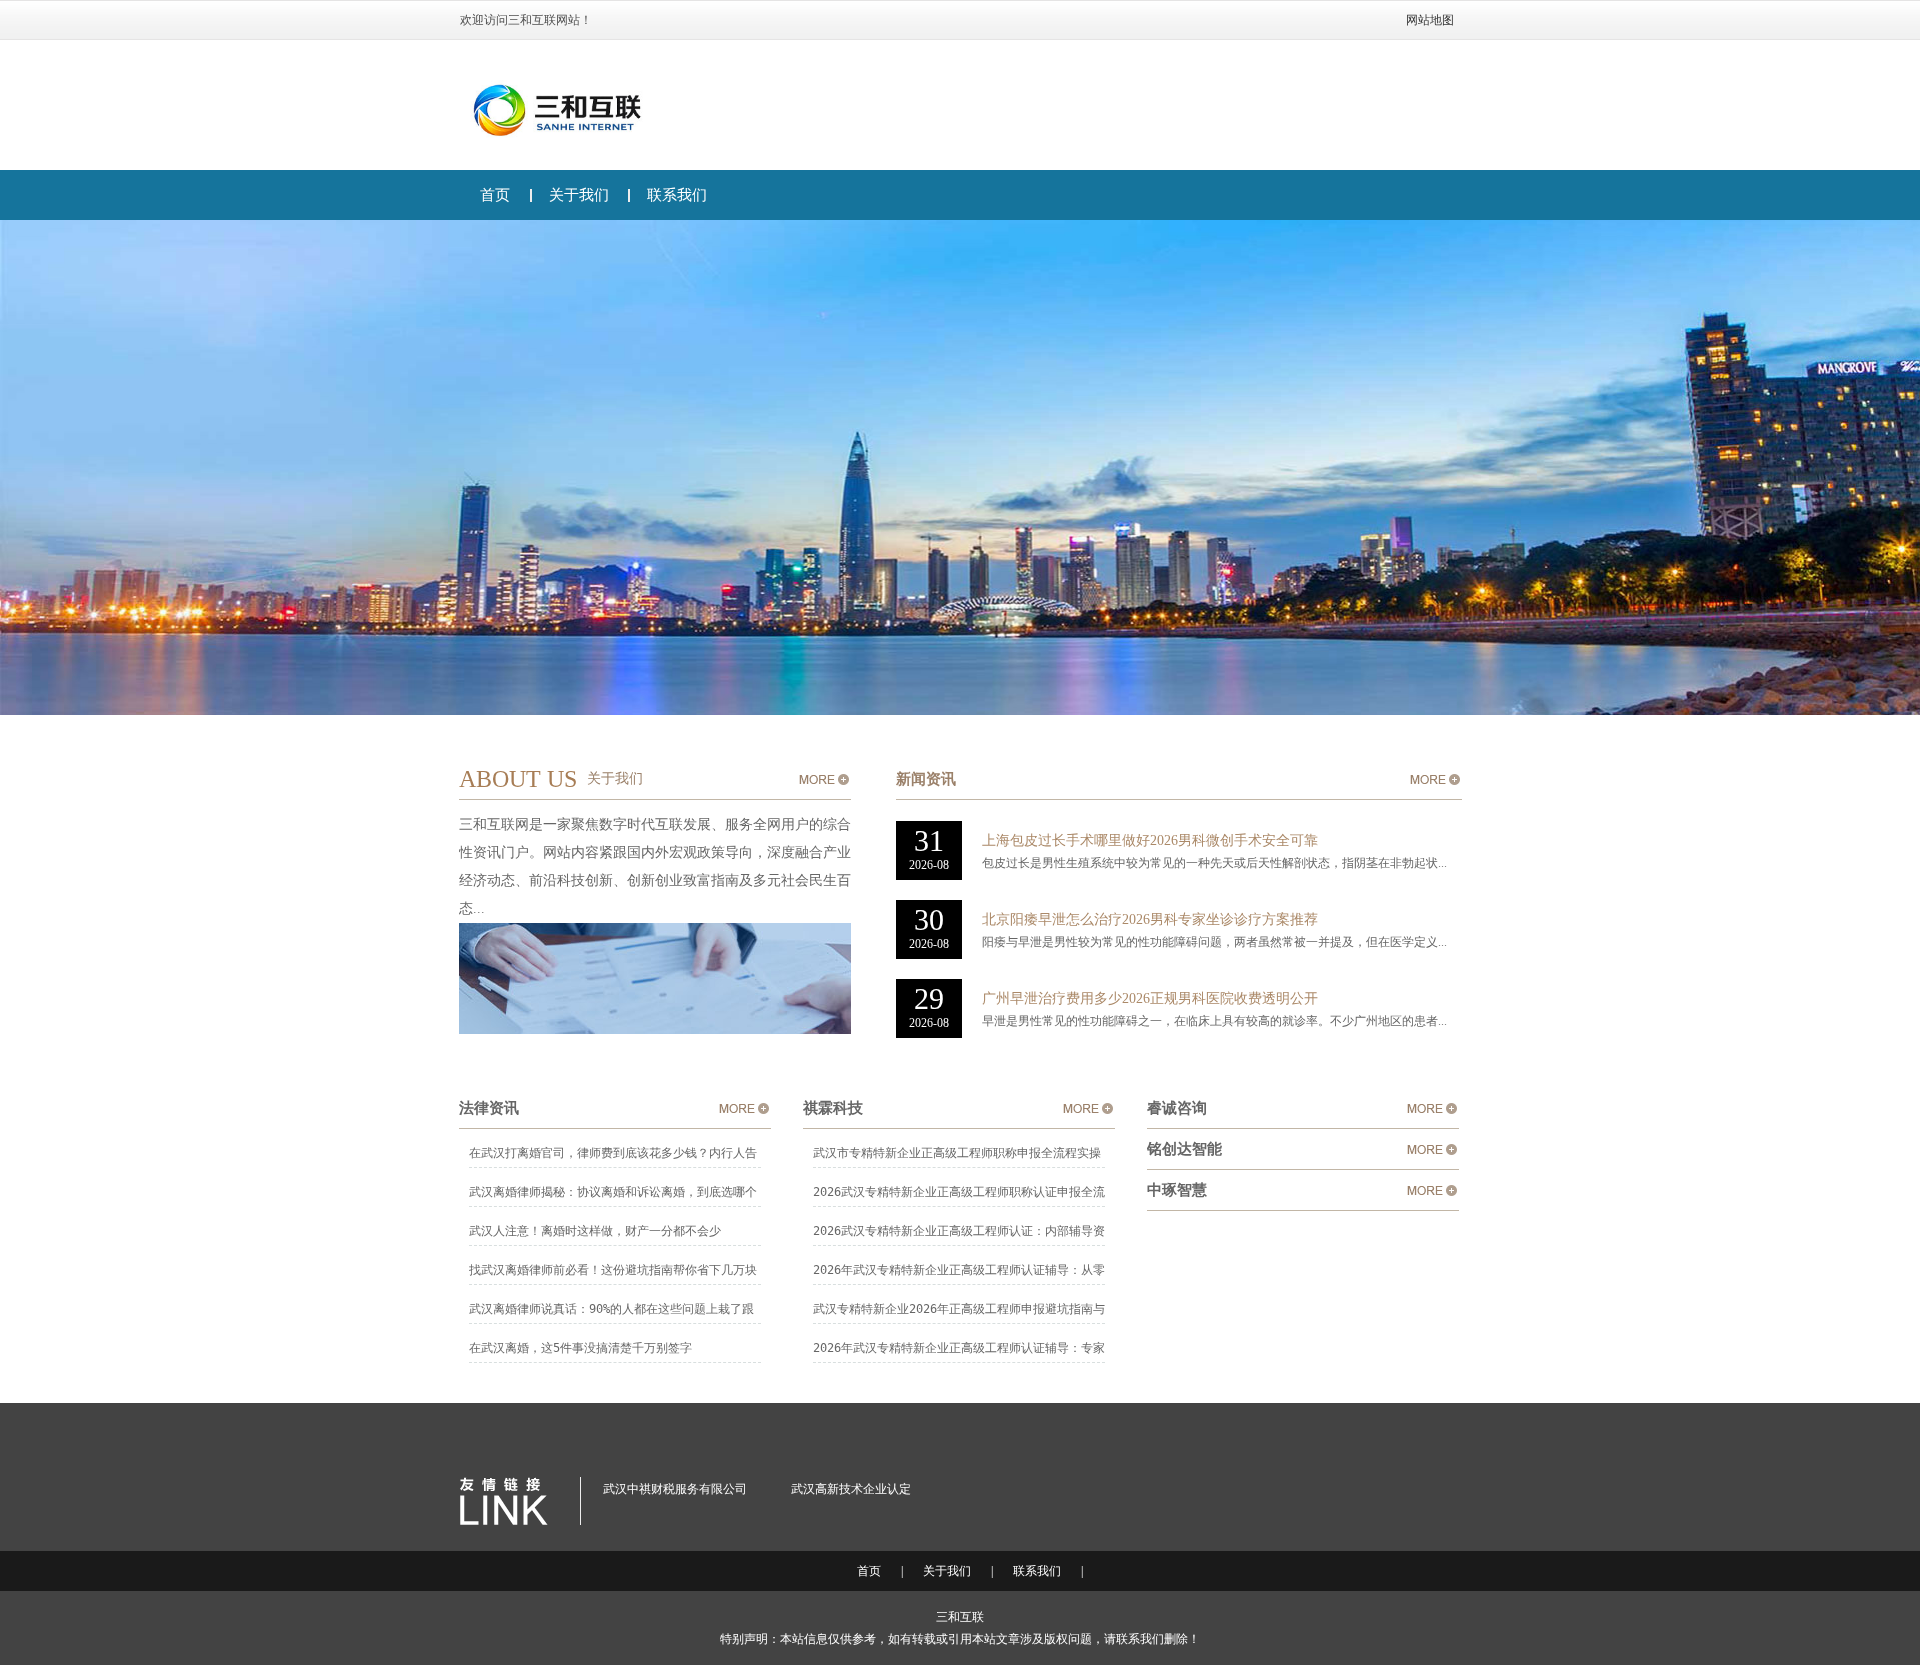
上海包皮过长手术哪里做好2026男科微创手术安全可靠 (1150, 840)
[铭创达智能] (1432, 1149)
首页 (495, 195)
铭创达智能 (1184, 1149)
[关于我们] (824, 779)
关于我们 (579, 195)
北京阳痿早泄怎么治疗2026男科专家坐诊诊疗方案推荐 (1150, 919)
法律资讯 (489, 1108)
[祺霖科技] (1088, 1108)
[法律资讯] (744, 1108)
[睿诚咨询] (1432, 1108)
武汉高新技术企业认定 (851, 1489)
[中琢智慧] (1432, 1190)
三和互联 (960, 1617)
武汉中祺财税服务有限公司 (675, 1489)
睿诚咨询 (1177, 1108)
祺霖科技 (833, 1108)
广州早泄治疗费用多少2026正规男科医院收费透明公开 (1150, 998)
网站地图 (1430, 20)
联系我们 (677, 195)
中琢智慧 (1177, 1190)
